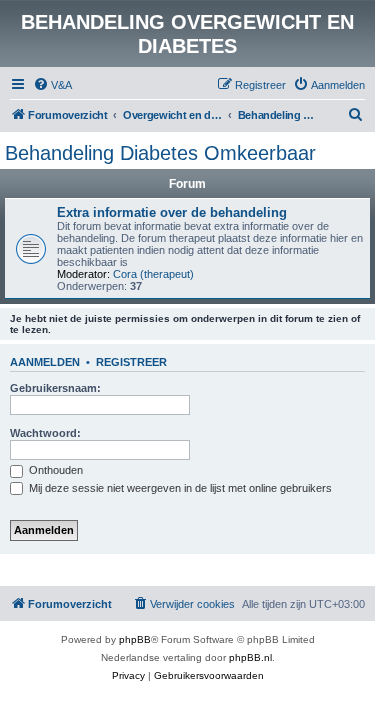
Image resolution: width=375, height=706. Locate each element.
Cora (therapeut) (153, 274)
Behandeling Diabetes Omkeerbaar (160, 153)
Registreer (131, 362)
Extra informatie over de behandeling (172, 212)
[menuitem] (52, 85)
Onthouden (54, 470)
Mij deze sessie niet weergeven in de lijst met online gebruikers (179, 488)
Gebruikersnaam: (55, 388)
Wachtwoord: (45, 433)
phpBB (135, 639)
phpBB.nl (250, 657)
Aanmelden (45, 362)
